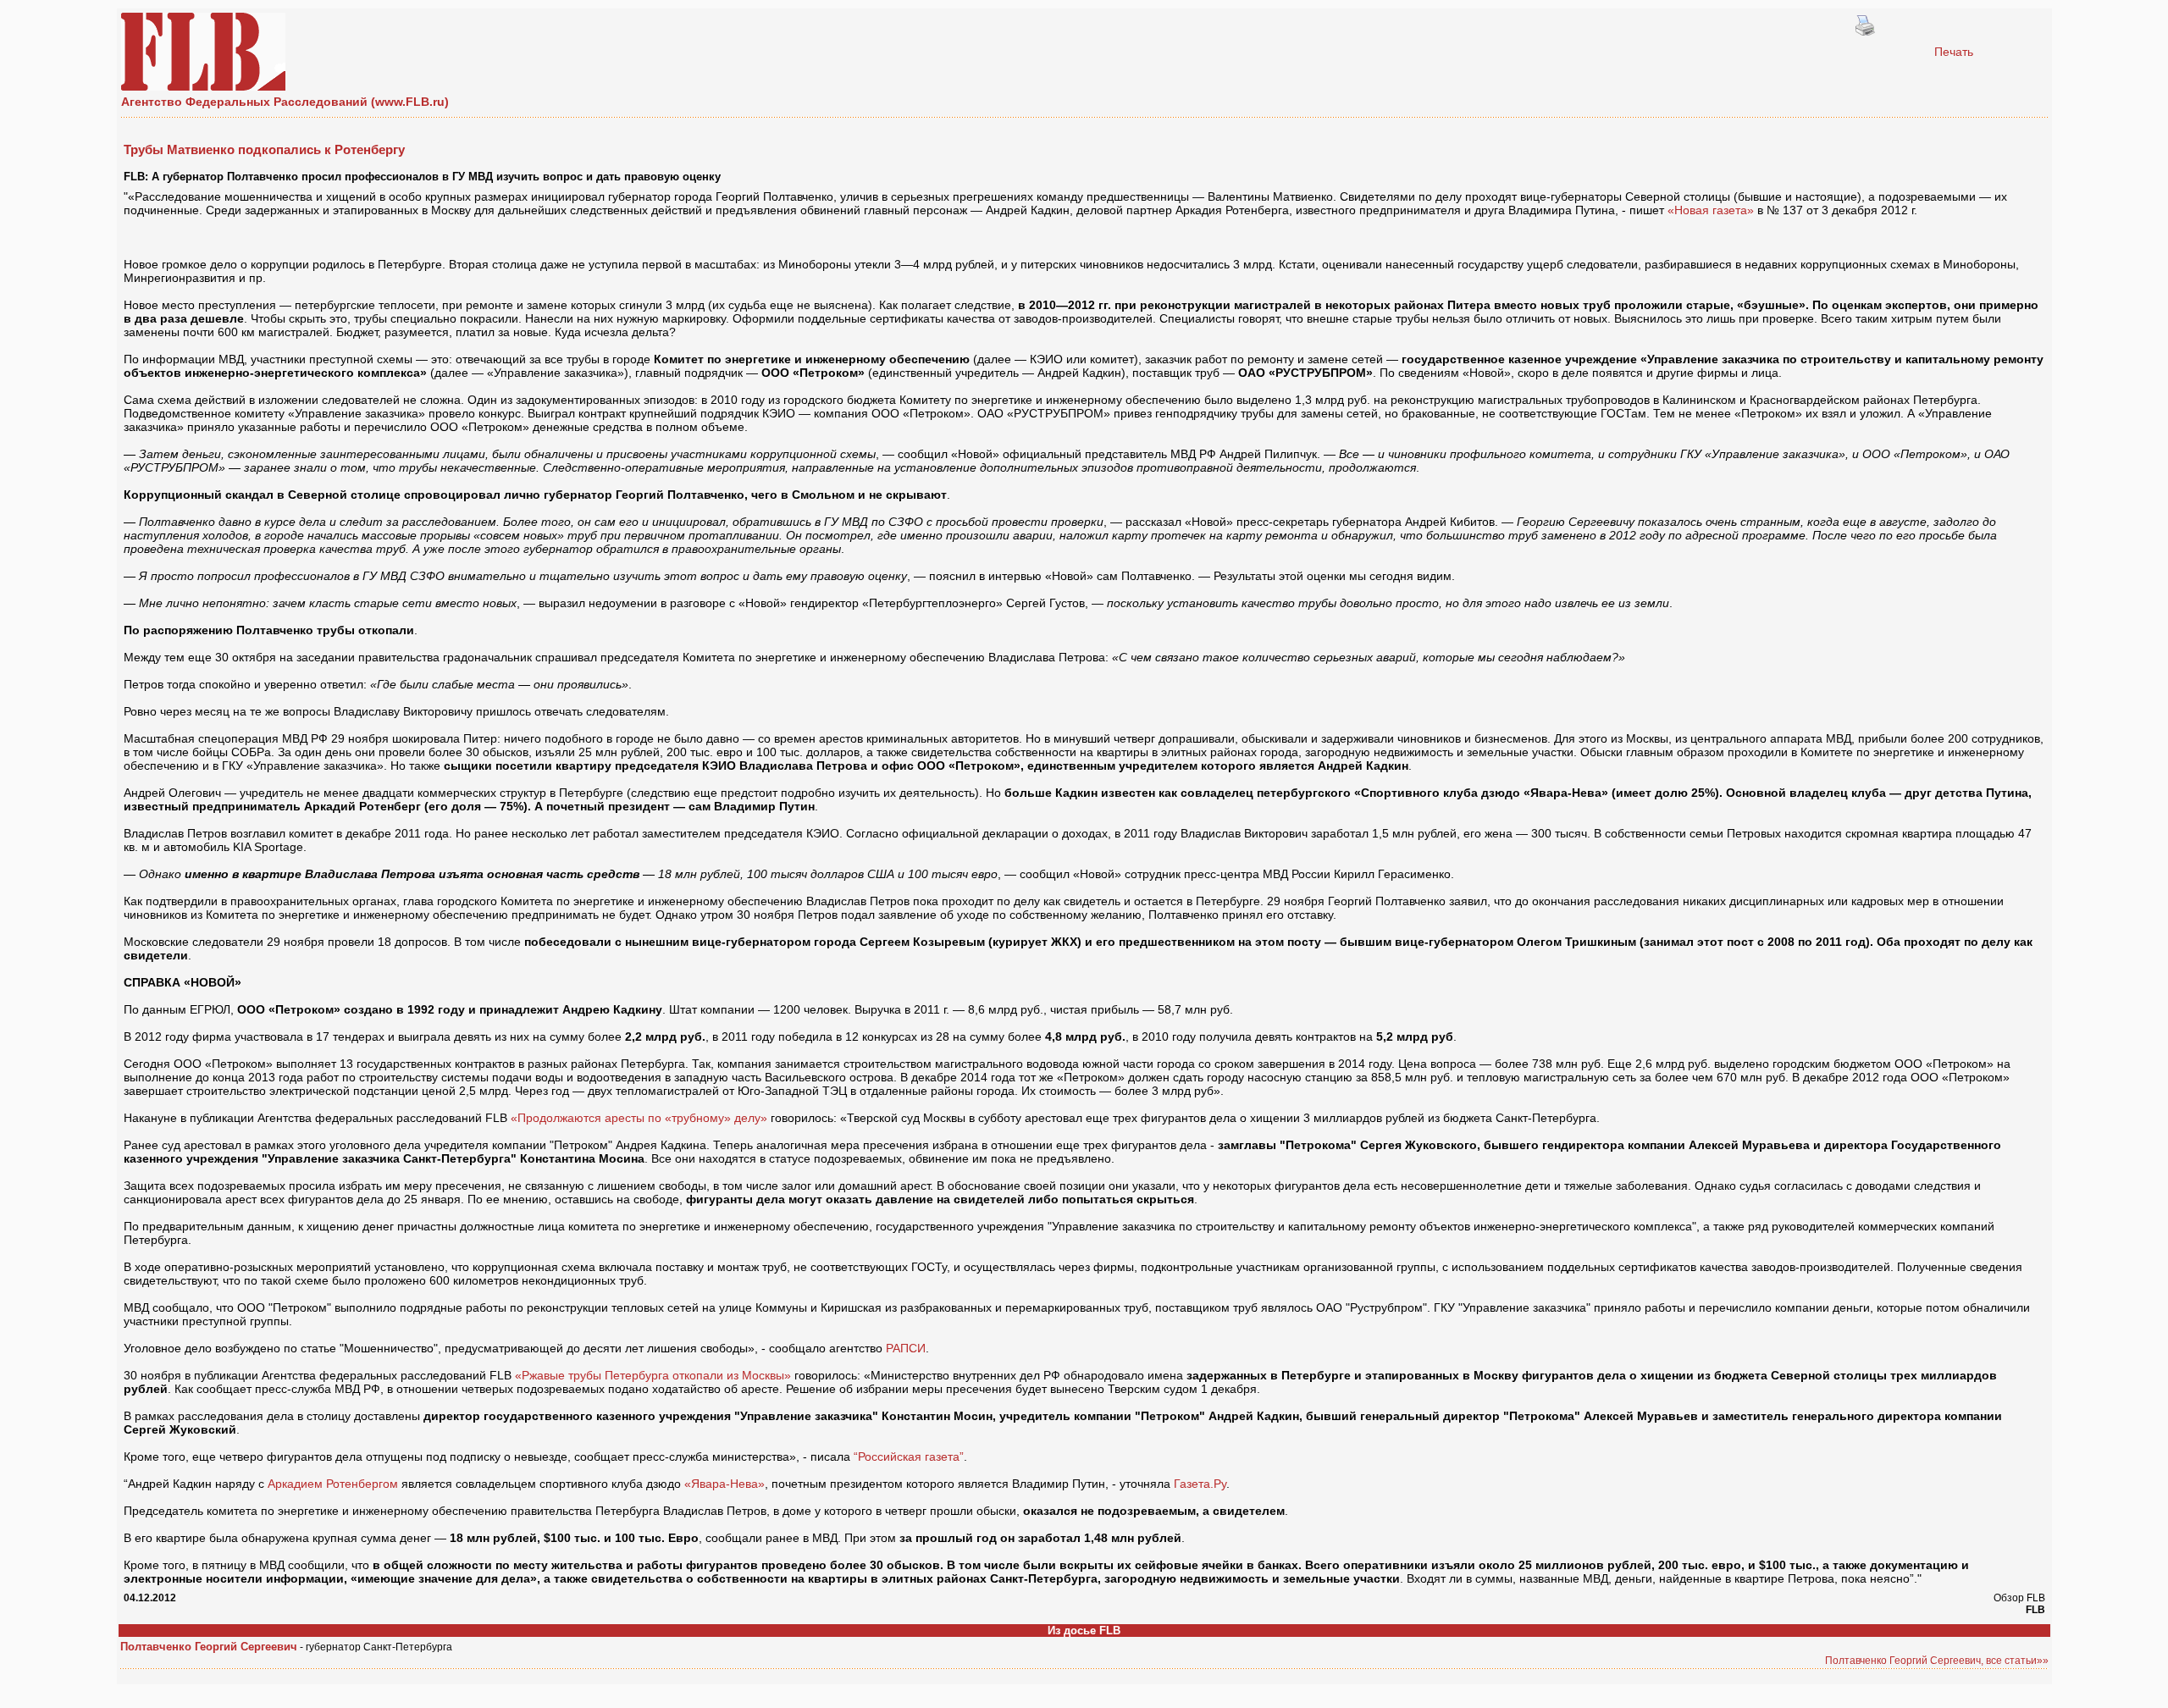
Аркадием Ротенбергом (333, 1484)
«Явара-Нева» (725, 1484)
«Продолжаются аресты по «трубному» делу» (639, 1118)
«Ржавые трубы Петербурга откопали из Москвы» (653, 1375)
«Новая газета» (1711, 210)
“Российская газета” (909, 1456)
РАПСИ (906, 1348)
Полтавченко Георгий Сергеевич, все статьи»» (1937, 1661)
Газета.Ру (1200, 1484)
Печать (1954, 52)
